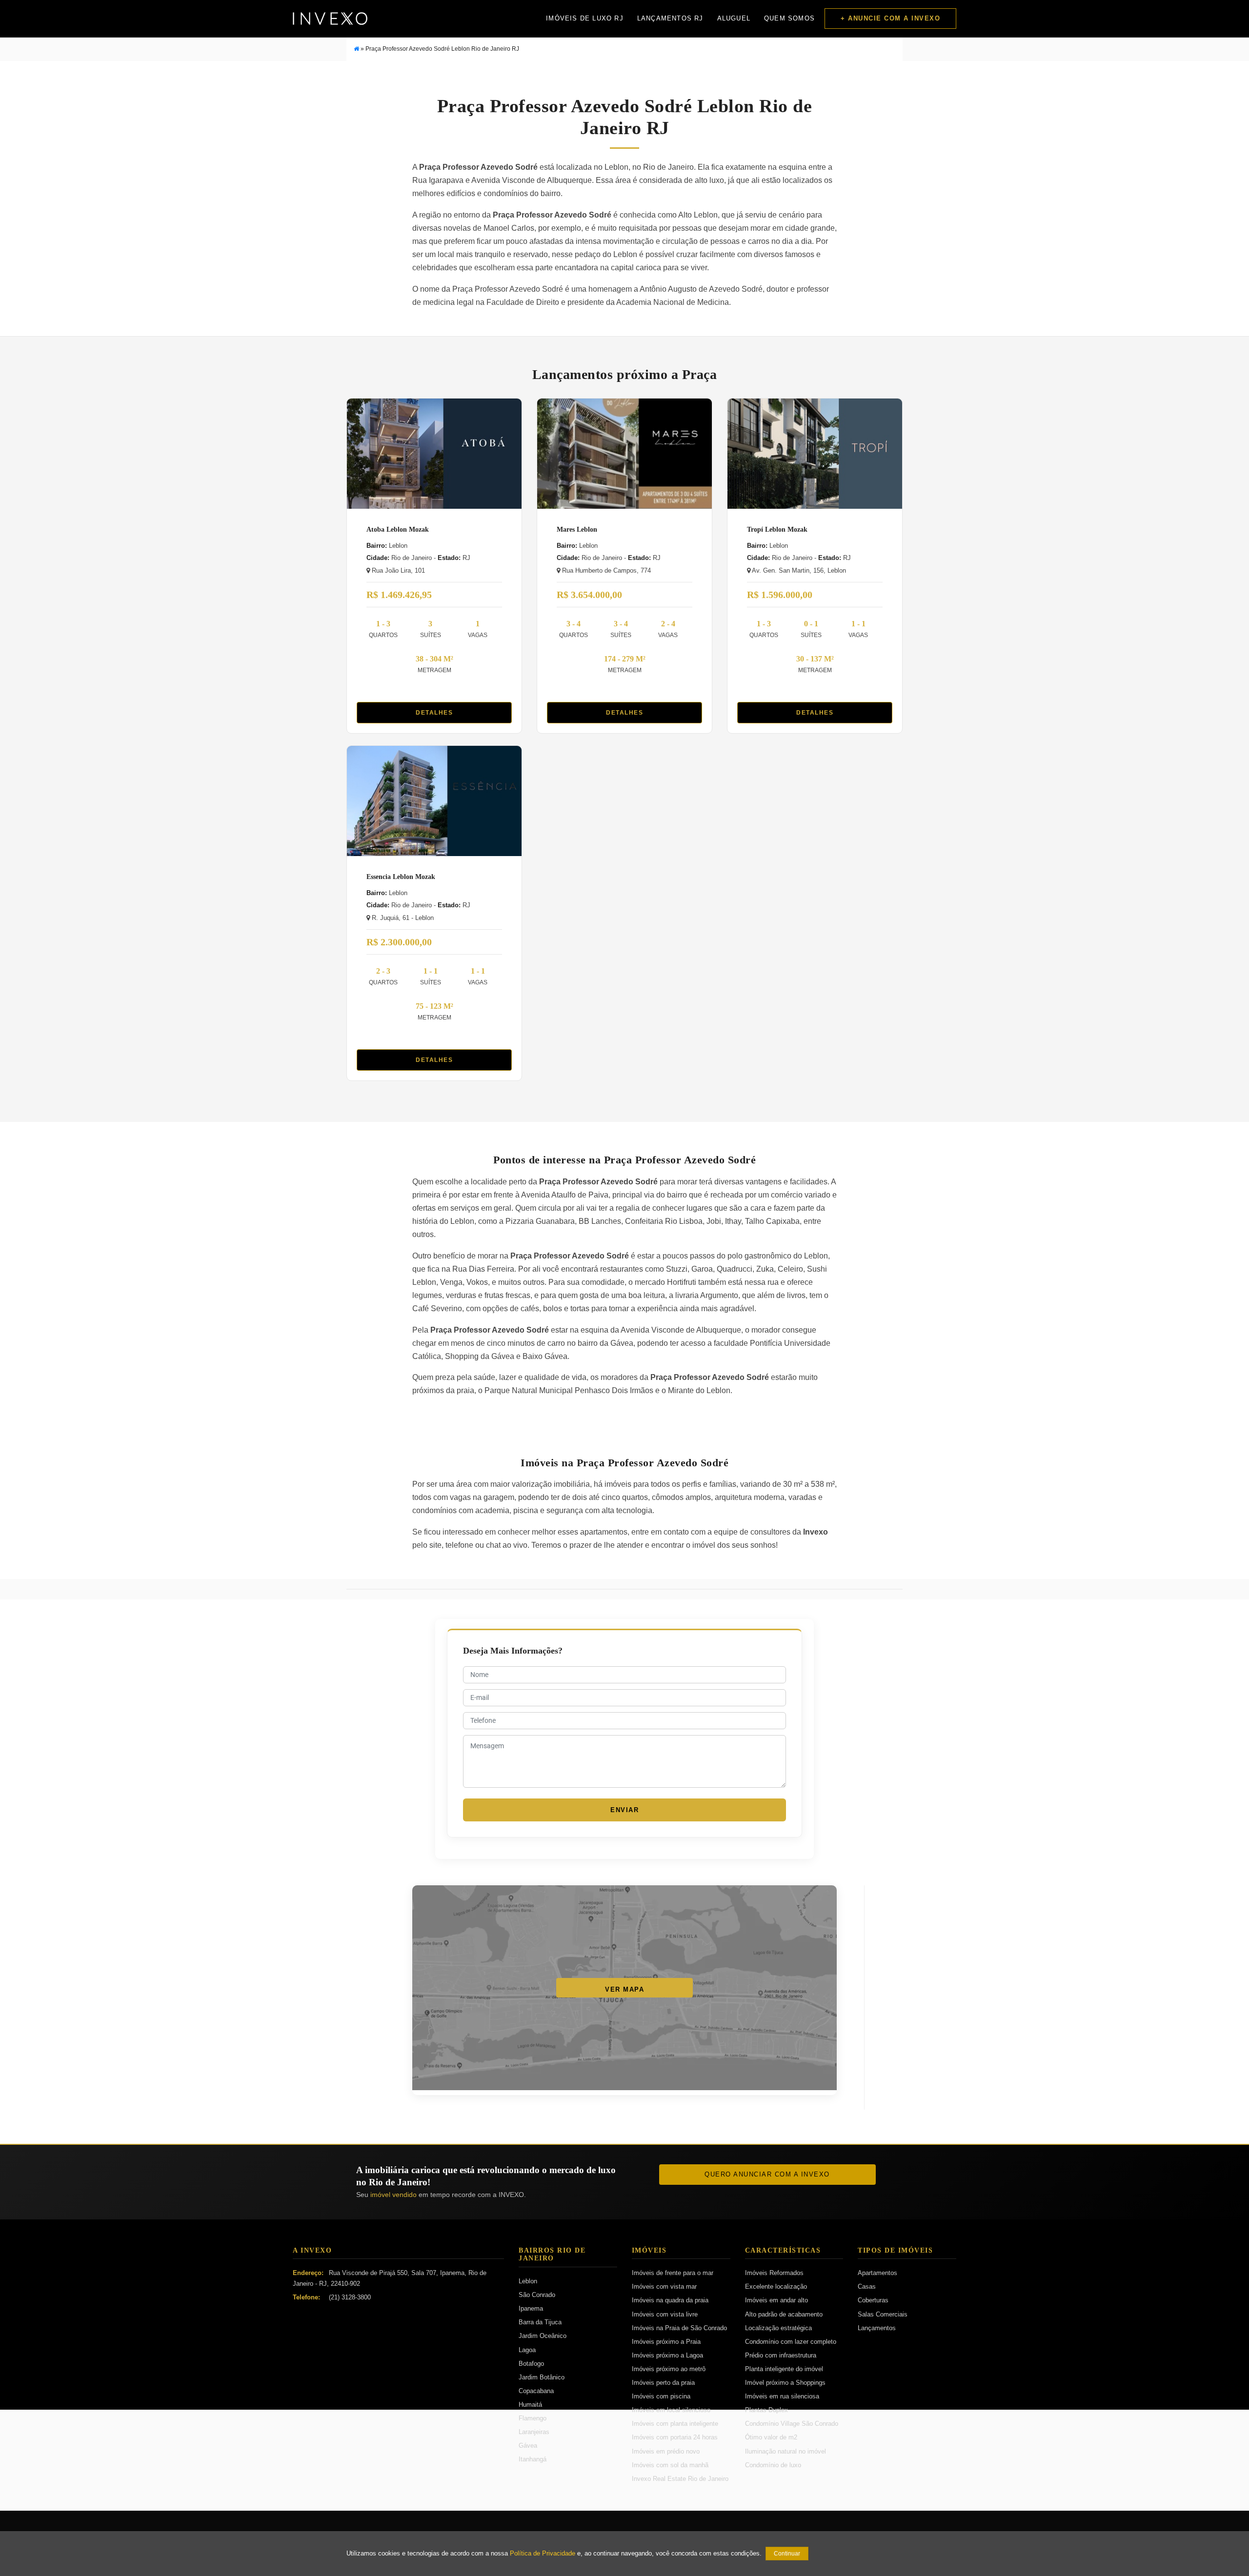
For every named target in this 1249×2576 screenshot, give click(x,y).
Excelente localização (776, 2286)
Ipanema (531, 2308)
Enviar (624, 1810)
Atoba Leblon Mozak (398, 529)
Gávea (528, 2446)
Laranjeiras (534, 2432)
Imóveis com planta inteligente (675, 2424)
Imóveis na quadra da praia (670, 2300)
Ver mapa (624, 1989)
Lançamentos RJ (670, 18)
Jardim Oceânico (543, 2336)
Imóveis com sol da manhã (670, 2465)
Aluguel (734, 18)
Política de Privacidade (543, 2554)
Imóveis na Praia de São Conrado (679, 2328)
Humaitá (530, 2405)
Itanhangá (533, 2459)
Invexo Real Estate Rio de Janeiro (680, 2479)
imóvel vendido (393, 2195)
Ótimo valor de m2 (771, 2437)
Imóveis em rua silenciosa (782, 2396)
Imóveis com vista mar (664, 2286)
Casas (867, 2286)
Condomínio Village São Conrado (792, 2424)
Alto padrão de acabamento (784, 2314)
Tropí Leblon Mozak (777, 529)
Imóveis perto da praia (663, 2383)
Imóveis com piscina (661, 2396)
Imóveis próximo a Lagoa (667, 2355)
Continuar (787, 2554)
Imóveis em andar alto (776, 2300)
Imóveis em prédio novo (666, 2451)
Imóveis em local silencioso (671, 2410)
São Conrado (537, 2295)
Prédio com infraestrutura (781, 2355)
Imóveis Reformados (774, 2273)
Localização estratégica (778, 2328)
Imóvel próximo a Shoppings (785, 2383)
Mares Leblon (577, 529)
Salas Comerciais (883, 2314)
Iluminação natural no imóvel (786, 2451)
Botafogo (531, 2364)
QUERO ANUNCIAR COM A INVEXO (767, 2174)
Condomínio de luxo (773, 2465)
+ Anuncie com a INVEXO (890, 18)
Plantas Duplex (766, 2410)
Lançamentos (877, 2328)
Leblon (528, 2281)
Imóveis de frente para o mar (673, 2273)
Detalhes (434, 713)
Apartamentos (877, 2273)
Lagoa (527, 2350)
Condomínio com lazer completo (791, 2342)
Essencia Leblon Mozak (401, 877)
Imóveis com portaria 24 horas (675, 2437)
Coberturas (873, 2300)
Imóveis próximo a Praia (666, 2342)
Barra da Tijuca (540, 2322)
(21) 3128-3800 (350, 2297)
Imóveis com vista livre (665, 2314)
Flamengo (533, 2418)
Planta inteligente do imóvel (784, 2369)
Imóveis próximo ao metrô (669, 2369)
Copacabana (536, 2391)
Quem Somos (789, 18)
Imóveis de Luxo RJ (585, 18)
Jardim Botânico (542, 2377)
